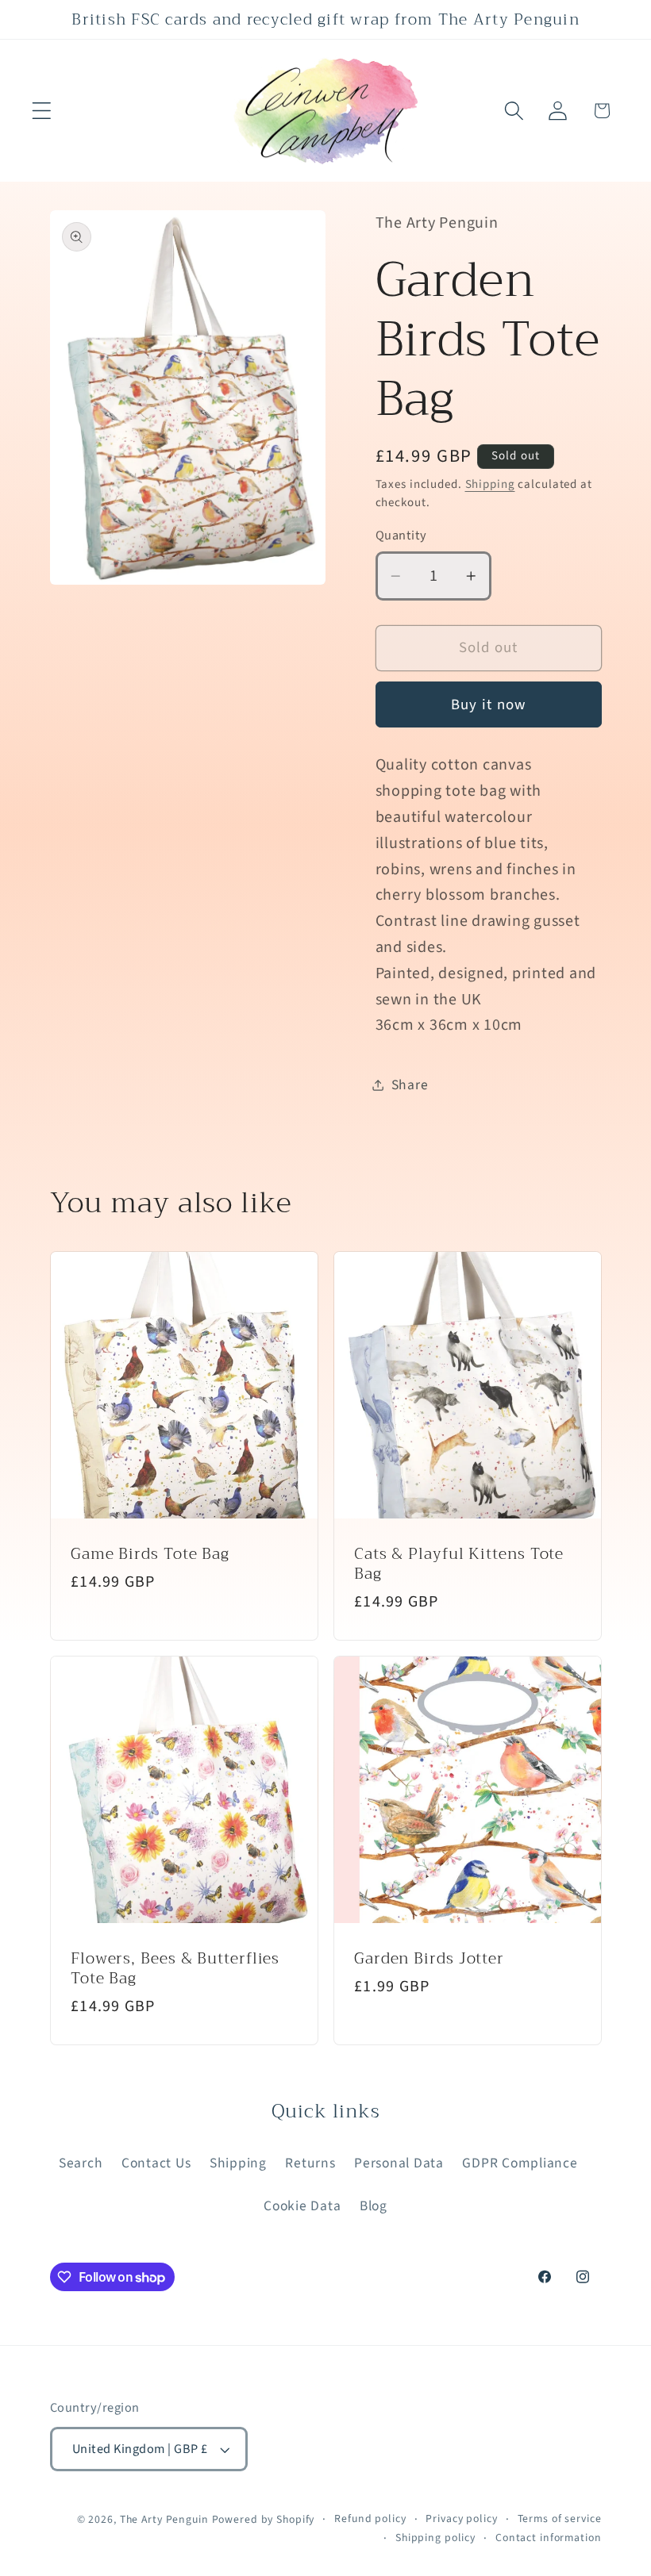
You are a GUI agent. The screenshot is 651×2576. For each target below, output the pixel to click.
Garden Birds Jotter (429, 1959)
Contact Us (156, 2163)
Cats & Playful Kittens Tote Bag (459, 1564)
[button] (42, 111)
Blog (374, 2206)
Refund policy (370, 2519)
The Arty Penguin (164, 2520)
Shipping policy (435, 2538)
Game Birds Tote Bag (150, 1554)
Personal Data (399, 2163)
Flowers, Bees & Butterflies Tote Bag (175, 1969)
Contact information (549, 2538)
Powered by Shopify (264, 2520)
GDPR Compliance (520, 2163)
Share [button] (410, 1085)
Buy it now (489, 705)
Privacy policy (461, 2519)
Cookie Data (302, 2206)
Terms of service (560, 2519)
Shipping (490, 484)
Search (81, 2163)
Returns (310, 2163)
